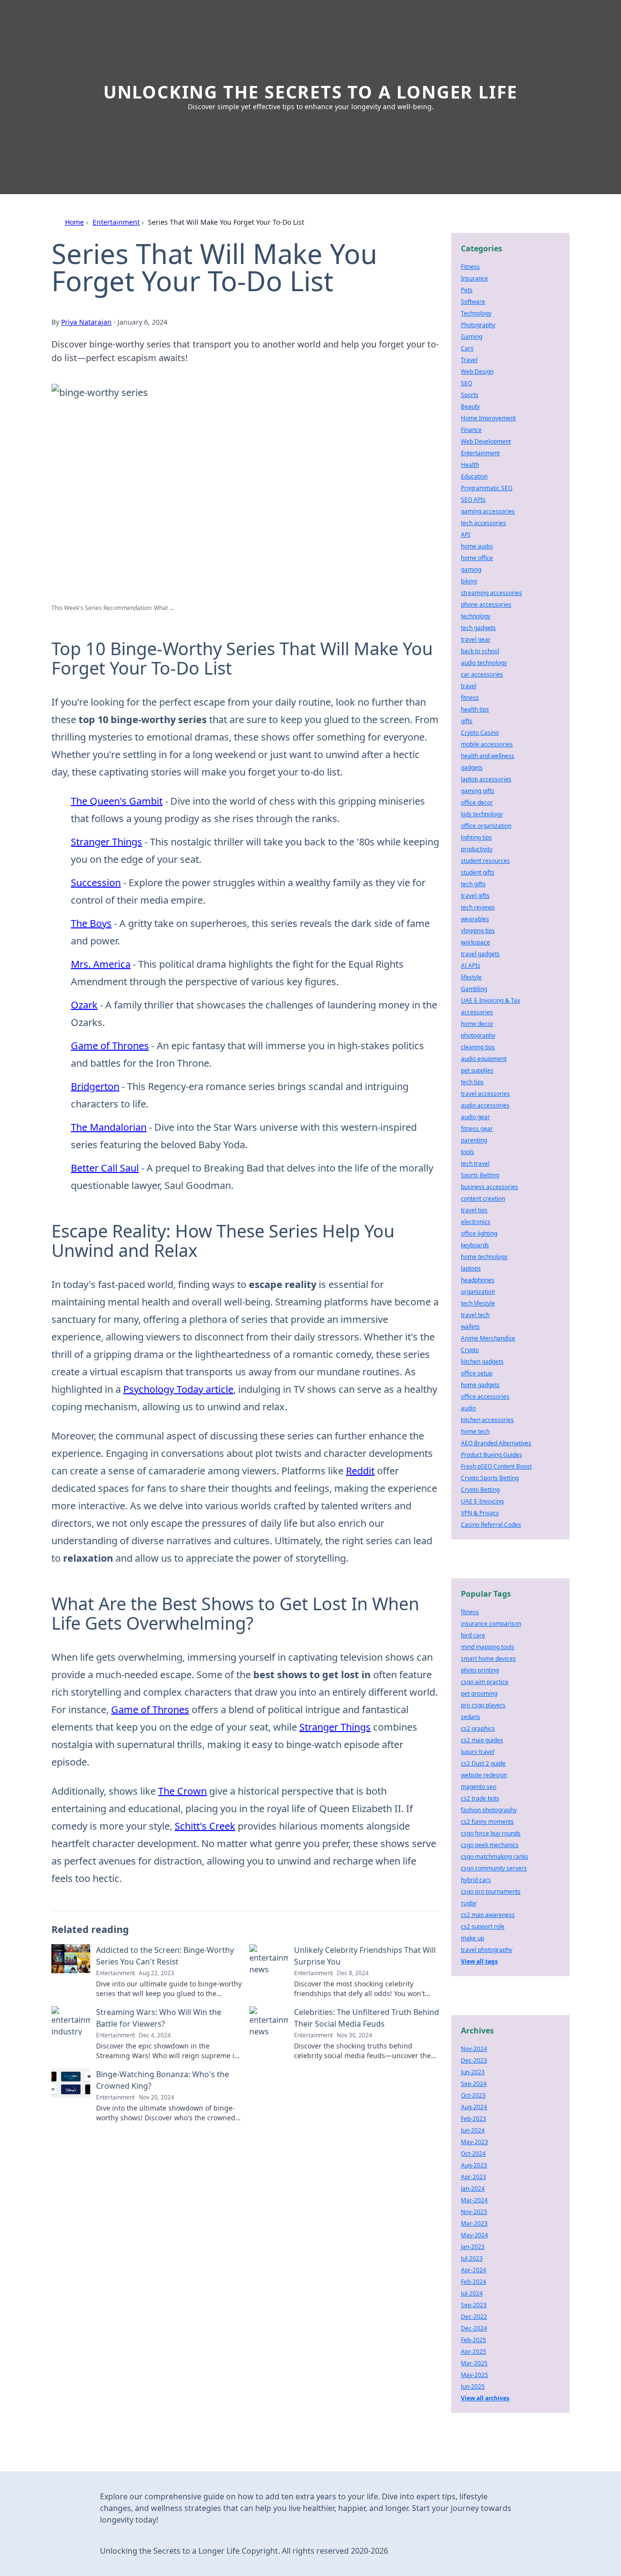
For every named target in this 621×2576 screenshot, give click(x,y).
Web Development (486, 441)
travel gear (476, 639)
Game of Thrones (110, 1046)
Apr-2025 (474, 2352)
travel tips (474, 1210)
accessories (477, 1012)
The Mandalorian (109, 1127)
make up (473, 1938)
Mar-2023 (474, 2223)
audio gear (475, 1117)
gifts (467, 721)
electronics (476, 1222)
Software (473, 302)
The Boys (91, 923)
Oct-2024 (473, 2154)
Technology (476, 313)
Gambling (474, 989)
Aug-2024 (474, 2107)
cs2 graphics (478, 1728)
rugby (469, 1903)
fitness (470, 698)
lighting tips (476, 837)
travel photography (487, 1950)
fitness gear (477, 1129)
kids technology (482, 814)
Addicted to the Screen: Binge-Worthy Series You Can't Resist (165, 1956)
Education (474, 476)
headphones (478, 1280)
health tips (475, 709)
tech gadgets (478, 628)
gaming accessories (488, 511)
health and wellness (488, 756)
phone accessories (486, 604)
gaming (471, 570)
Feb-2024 (474, 2282)
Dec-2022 (474, 2317)
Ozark (84, 1005)
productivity (477, 849)
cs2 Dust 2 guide (483, 1763)
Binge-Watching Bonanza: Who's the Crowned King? (163, 2080)
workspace (475, 942)
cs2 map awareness (488, 1915)
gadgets (472, 768)
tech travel (475, 1164)
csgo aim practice (485, 1682)
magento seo (479, 1787)
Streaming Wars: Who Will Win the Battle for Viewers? (159, 2018)
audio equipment (484, 1059)
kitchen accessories (487, 1420)
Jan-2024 (473, 2188)
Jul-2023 (472, 2258)
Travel (469, 360)
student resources (485, 861)
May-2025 (474, 2375)
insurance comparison (491, 1624)
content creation (483, 1198)
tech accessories (483, 523)
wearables (475, 919)
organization (478, 1292)
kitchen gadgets (482, 1362)
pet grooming (479, 1693)
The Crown (182, 1791)
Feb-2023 (474, 2119)
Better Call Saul (105, 1168)
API (466, 535)
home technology (484, 1257)
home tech (475, 1431)
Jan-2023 (473, 2247)
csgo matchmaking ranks (495, 1857)
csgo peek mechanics (490, 1845)
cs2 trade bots (480, 1798)
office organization (486, 826)
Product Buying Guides (491, 1455)
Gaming (472, 337)
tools (467, 1152)
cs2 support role (483, 1926)
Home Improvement (488, 418)
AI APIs (471, 966)
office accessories (485, 1396)
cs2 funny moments (487, 1822)
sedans (471, 1717)
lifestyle (471, 977)
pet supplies (477, 1070)
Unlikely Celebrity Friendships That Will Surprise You (365, 1956)
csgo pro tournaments (491, 1891)
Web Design (477, 372)
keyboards (475, 1245)
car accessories (482, 674)
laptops (471, 1268)
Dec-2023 (474, 2060)
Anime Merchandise (488, 1338)
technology (476, 616)
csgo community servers (494, 1868)
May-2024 (474, 2235)
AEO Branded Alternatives (496, 1443)
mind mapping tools (488, 1647)
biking (469, 581)
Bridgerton (95, 1086)
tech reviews (478, 907)
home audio (477, 546)
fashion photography (489, 1810)
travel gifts (475, 896)
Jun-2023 (473, 2072)
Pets (467, 290)
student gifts (478, 872)
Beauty (470, 406)
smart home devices (488, 1659)
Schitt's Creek (205, 1826)
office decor (477, 802)
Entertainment (116, 222)
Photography (478, 325)
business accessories (490, 1187)
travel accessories (485, 1094)
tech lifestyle (478, 1303)
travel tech (475, 1315)
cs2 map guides (482, 1740)
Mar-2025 (474, 2363)
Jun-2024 (473, 2130)
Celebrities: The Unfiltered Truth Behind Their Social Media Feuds (367, 2018)
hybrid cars (476, 1880)
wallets (470, 1327)
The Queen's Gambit (117, 801)
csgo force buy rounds (491, 1833)
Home (74, 222)
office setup (477, 1373)
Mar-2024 (474, 2200)
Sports (470, 395)
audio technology (484, 663)
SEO (466, 383)
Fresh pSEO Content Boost (496, 1466)
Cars (467, 348)
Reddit (360, 1471)
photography (478, 1035)
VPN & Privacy (480, 1513)
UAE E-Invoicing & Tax (490, 1000)
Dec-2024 (474, 2328)
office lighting (479, 1233)
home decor (477, 1024)
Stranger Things (106, 842)
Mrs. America (101, 964)
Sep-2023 (474, 2305)
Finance (471, 430)
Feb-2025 (474, 2340)
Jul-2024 (472, 2293)
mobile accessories (487, 744)
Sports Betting (480, 1175)
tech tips (472, 1082)
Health (470, 465)
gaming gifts (478, 791)
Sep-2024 (474, 2084)
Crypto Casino (480, 733)
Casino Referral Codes (491, 1525)
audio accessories (485, 1105)
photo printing (480, 1670)
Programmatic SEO (487, 488)
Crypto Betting (480, 1490)
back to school (480, 651)
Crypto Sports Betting (490, 1478)
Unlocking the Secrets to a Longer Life (310, 92)
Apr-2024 (474, 2270)
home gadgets (480, 1385)
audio (468, 1408)
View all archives (485, 2398)
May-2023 (474, 2142)
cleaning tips (478, 1047)
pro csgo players (483, 1705)
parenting (474, 1140)
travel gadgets (480, 954)
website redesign (484, 1775)
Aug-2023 (474, 2165)
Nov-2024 (474, 2049)
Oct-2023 (473, 2095)
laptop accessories (486, 779)
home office (477, 558)
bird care (473, 1635)
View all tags (479, 1961)
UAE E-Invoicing (482, 1501)
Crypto (470, 1350)
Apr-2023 (474, 2177)
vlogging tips (478, 931)
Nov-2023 (474, 2212)
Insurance (474, 278)
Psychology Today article (178, 1389)
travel (469, 686)
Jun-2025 (473, 2386)
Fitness (470, 267)
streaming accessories (491, 593)
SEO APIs (473, 500)
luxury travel (478, 1752)
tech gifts (473, 884)
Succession (96, 883)
